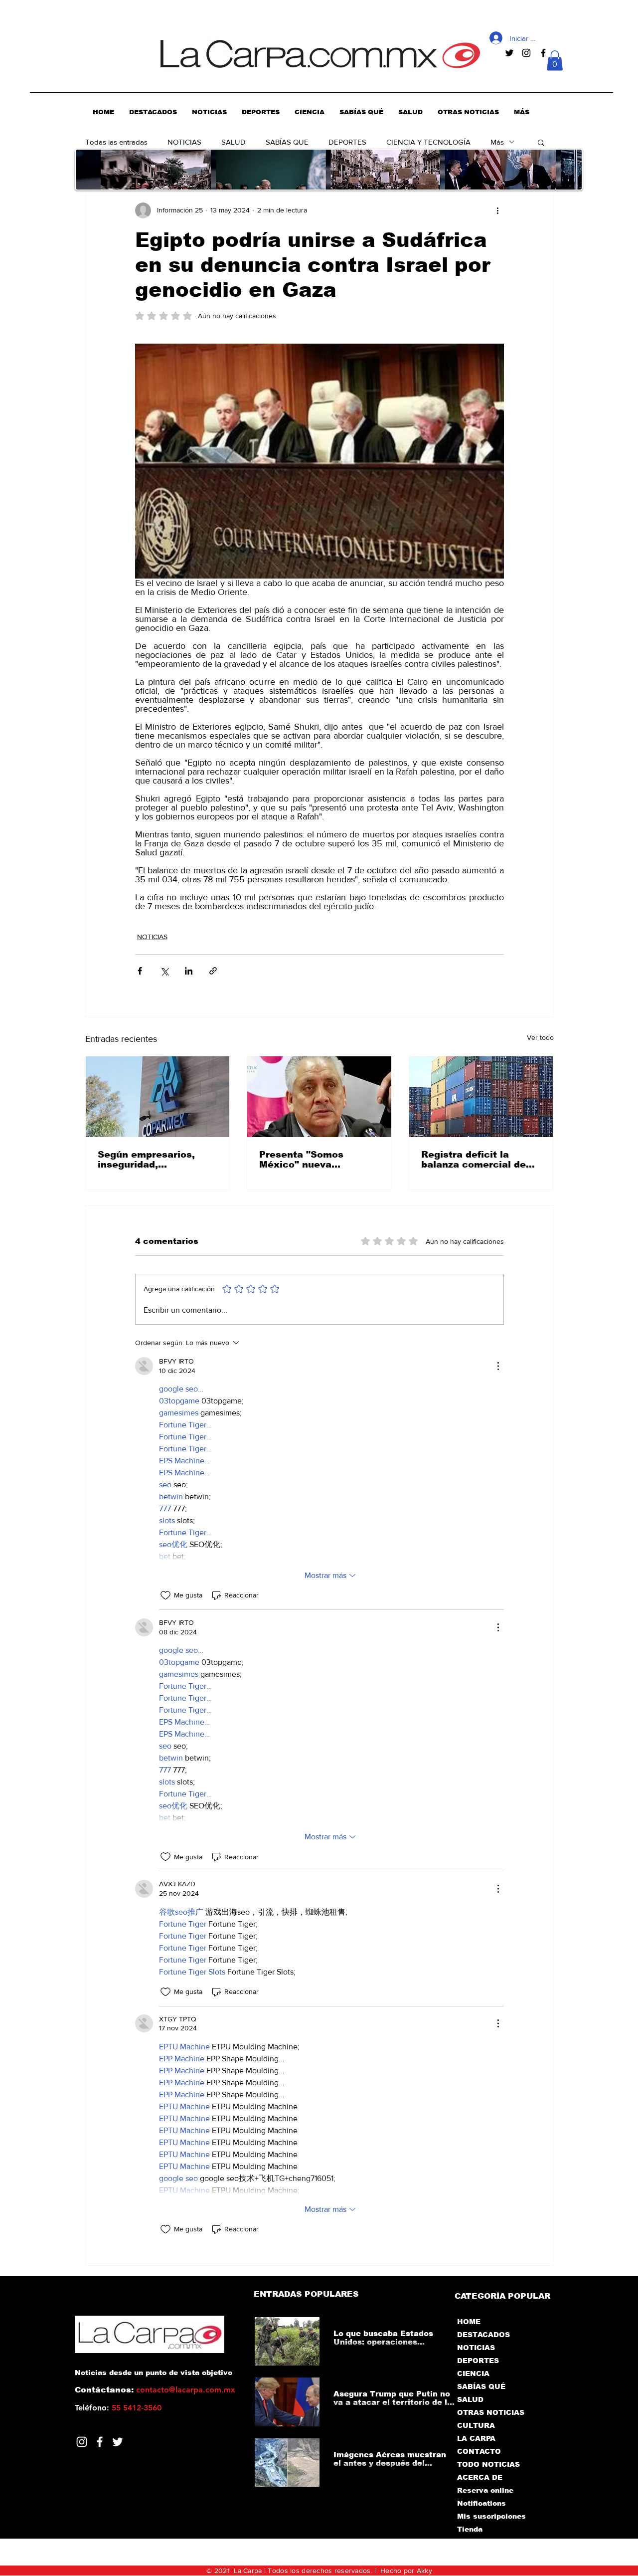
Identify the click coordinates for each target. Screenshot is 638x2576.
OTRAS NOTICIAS (491, 2412)
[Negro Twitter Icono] (509, 53)
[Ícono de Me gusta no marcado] (165, 1595)
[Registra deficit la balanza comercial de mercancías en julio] (481, 1097)
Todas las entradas (116, 142)
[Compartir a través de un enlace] (213, 971)
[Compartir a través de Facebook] (140, 971)
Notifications (481, 2503)
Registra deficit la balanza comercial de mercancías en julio (474, 1160)
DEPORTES (347, 142)
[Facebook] (100, 2442)
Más (497, 142)
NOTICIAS (184, 142)
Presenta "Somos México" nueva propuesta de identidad (316, 1160)
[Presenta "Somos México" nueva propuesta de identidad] (319, 1097)
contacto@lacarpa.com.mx (186, 2390)
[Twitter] (118, 2442)
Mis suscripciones (491, 2516)
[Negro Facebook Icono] (543, 53)
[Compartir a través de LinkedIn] (189, 971)
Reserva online (485, 2490)
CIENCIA (473, 2374)
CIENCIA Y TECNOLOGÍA (428, 142)
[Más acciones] (498, 210)
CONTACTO (479, 2451)
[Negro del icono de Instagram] (526, 53)
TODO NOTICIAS (488, 2464)
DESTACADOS (483, 2335)
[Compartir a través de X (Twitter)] (164, 971)
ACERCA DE (480, 2477)
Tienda (470, 2529)
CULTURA (476, 2425)
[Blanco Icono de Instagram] (82, 2442)
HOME (469, 2322)
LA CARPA (476, 2438)
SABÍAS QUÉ (481, 2386)
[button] (555, 61)
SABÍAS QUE (287, 142)
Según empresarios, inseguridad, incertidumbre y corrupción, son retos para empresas (150, 1160)
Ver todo (540, 1037)
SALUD (234, 142)
